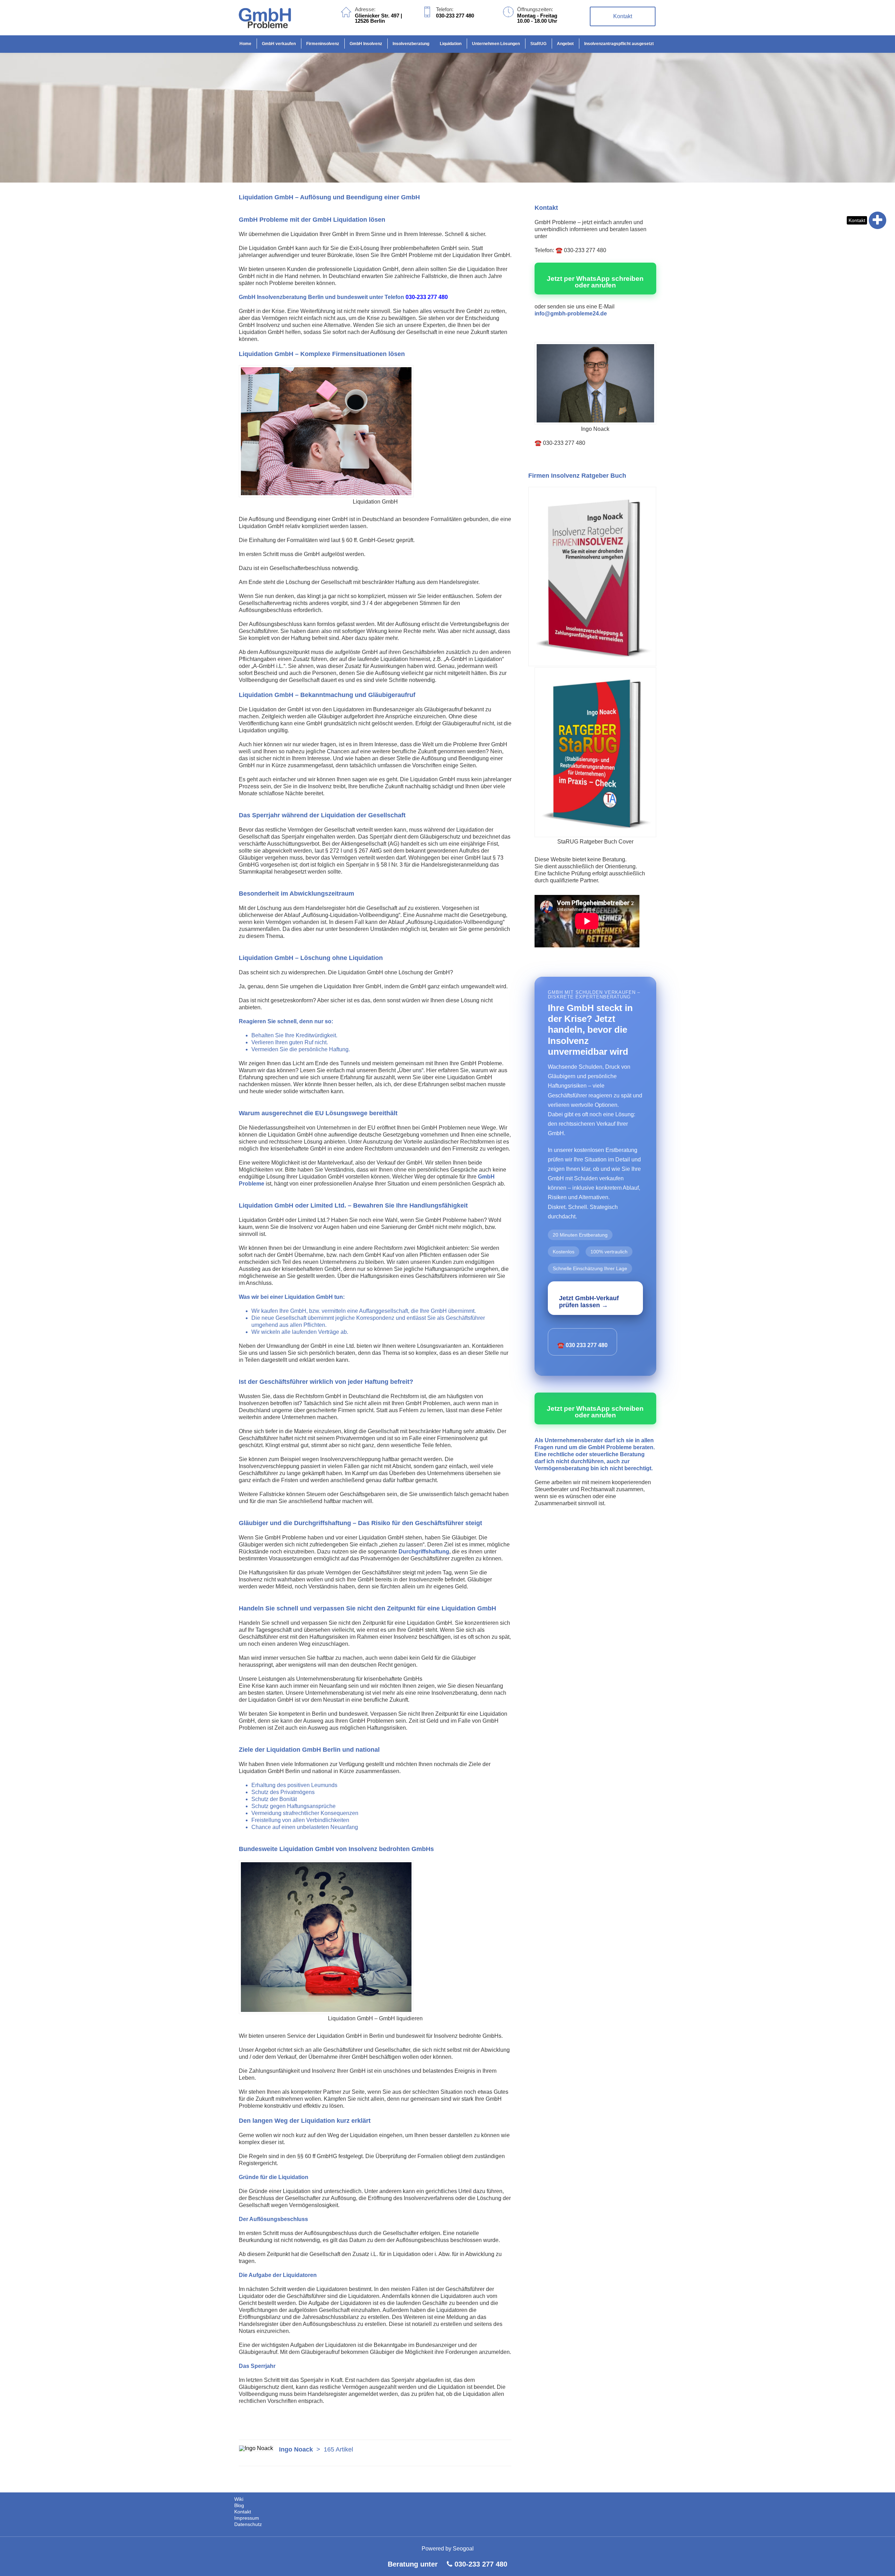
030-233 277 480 (481, 2564)
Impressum (247, 2518)
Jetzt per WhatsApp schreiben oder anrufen (595, 282)
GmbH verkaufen (279, 44)
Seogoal (463, 2549)
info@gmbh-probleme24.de (571, 314)
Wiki (239, 2499)
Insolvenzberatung (411, 44)
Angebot (565, 44)
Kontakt (857, 220)
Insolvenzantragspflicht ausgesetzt (619, 44)
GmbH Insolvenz (366, 44)
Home (245, 44)
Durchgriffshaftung (424, 1552)
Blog (239, 2505)
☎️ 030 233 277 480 (582, 1345)
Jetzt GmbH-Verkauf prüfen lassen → (589, 1302)
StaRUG (538, 44)
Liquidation (451, 44)
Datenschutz (248, 2524)
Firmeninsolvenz (323, 44)
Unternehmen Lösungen (496, 44)
